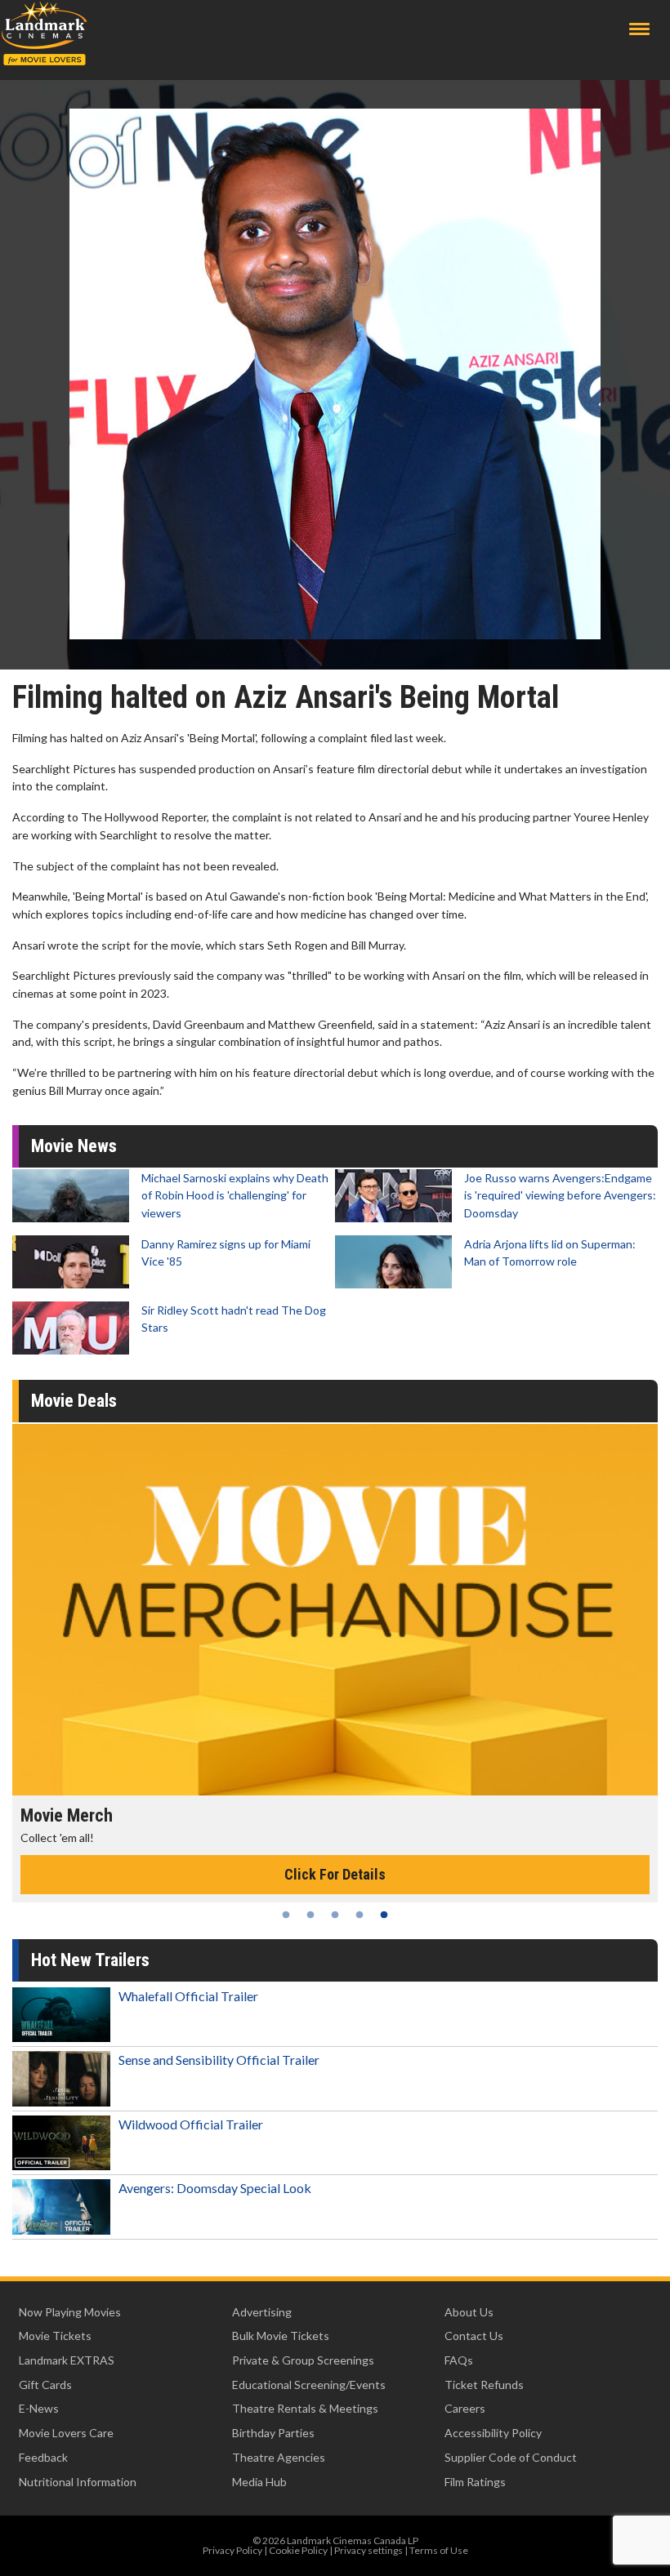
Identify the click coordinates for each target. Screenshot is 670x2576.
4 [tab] (360, 1915)
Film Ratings (475, 2482)
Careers (465, 2408)
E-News (39, 2408)
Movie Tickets (55, 2336)
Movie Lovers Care (66, 2433)
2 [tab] (310, 1915)
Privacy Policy (232, 2550)
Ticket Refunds (484, 2385)
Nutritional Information (78, 2482)
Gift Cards (45, 2385)
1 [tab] (286, 1915)
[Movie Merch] (335, 1610)
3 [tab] (335, 1915)
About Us (469, 2312)
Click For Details (335, 1874)
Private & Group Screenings (303, 2360)
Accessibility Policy (493, 2433)
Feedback (43, 2457)
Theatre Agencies (279, 2457)
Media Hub (259, 2482)
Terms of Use (439, 2550)
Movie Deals (74, 1401)
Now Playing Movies (70, 2312)
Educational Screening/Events (309, 2385)
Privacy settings (368, 2550)
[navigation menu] (639, 29)
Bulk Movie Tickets (281, 2336)
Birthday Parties (273, 2433)
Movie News (74, 1146)
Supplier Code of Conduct (511, 2457)
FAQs (459, 2360)
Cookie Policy (298, 2550)
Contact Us (474, 2336)
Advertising (262, 2312)
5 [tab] (384, 1915)
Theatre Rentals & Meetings (305, 2408)
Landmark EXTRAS (67, 2360)
